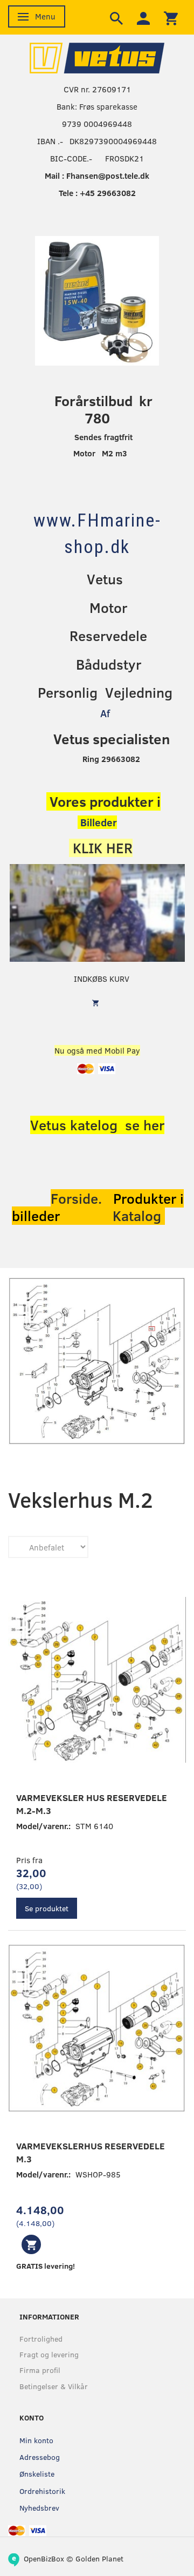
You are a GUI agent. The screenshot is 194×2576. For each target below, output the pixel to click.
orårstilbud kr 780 (107, 409)
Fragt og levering (49, 2354)
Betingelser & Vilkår (54, 2386)
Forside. (76, 1198)
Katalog (139, 1216)
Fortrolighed (41, 2339)
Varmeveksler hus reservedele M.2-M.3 (92, 1804)
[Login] (143, 17)
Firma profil (40, 2370)
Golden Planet (99, 2558)
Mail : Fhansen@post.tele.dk (97, 176)
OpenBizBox (44, 2558)
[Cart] (171, 17)
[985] (31, 2244)
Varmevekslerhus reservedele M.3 (91, 2152)
